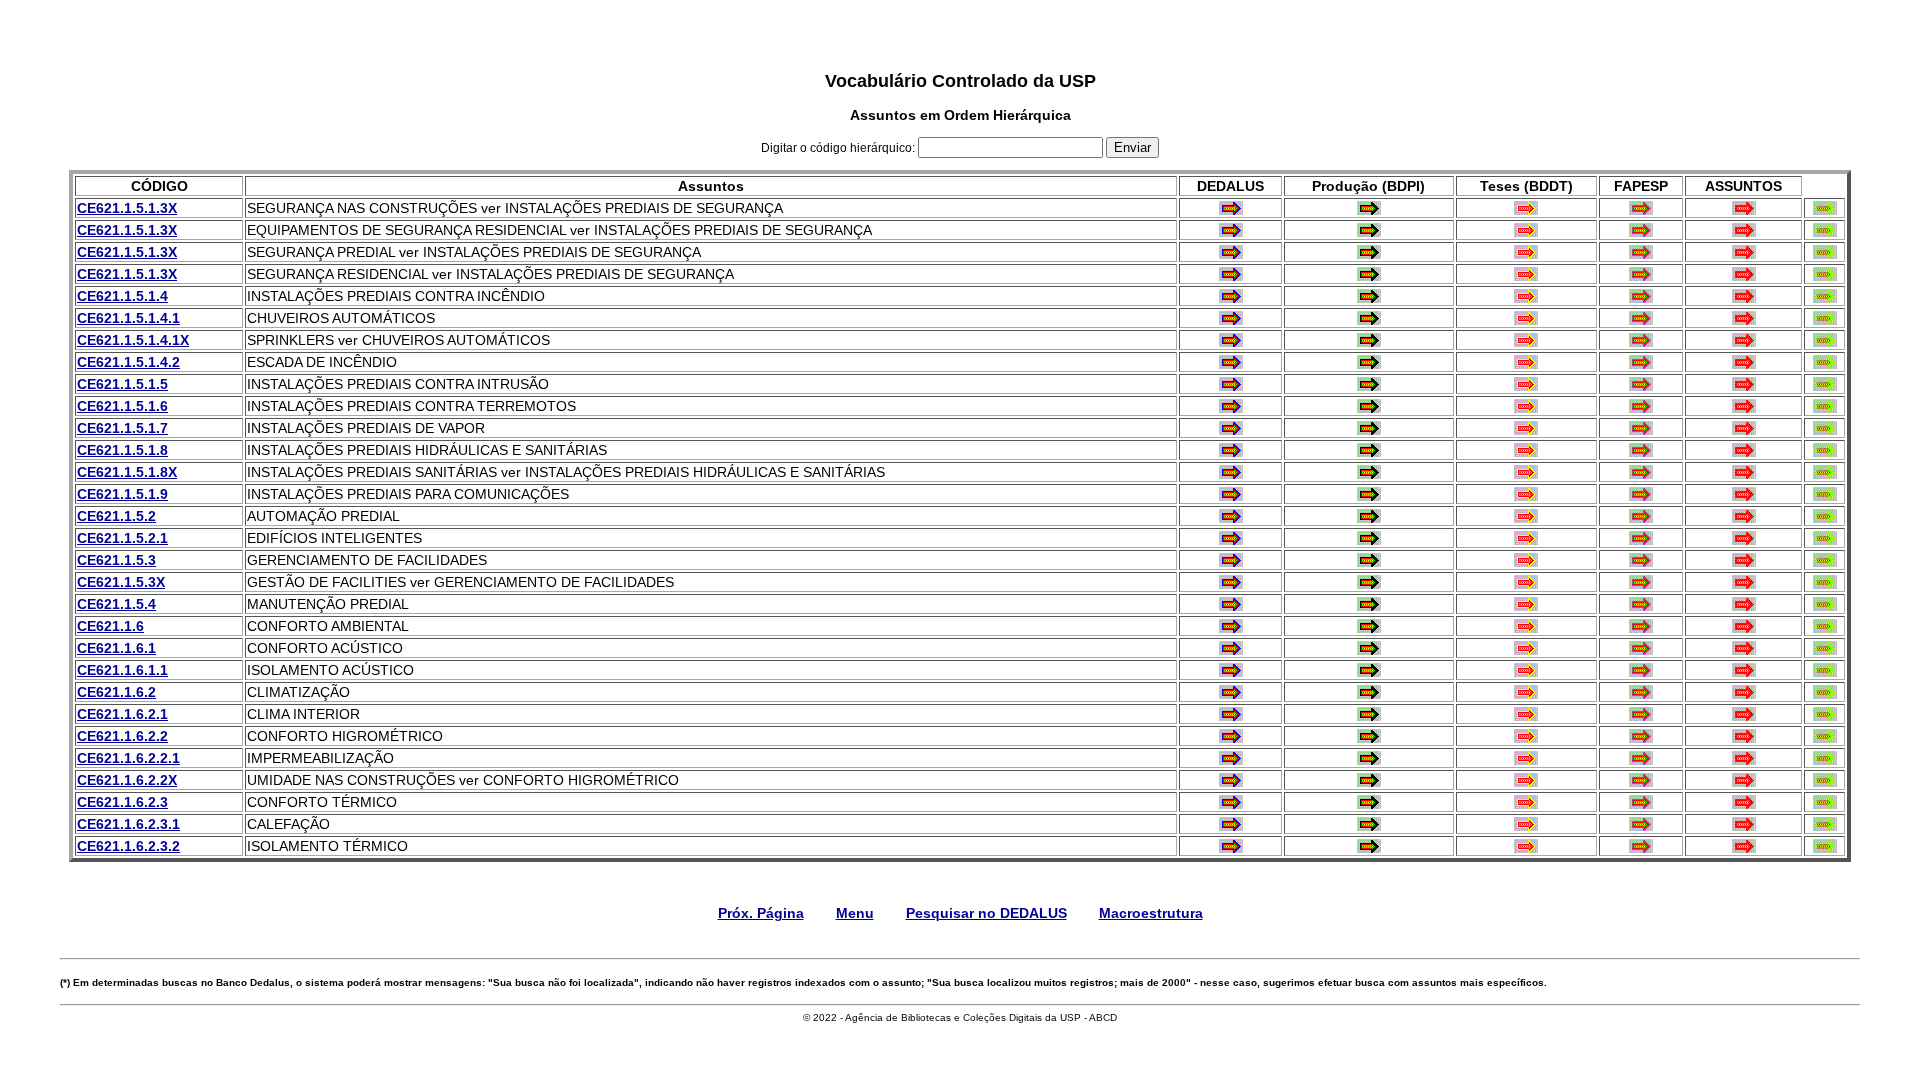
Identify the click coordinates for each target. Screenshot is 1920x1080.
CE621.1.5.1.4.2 (128, 362)
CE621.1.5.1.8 (122, 450)
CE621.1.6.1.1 (122, 670)
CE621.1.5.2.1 (122, 538)
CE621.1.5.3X (121, 582)
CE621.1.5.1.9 (122, 494)
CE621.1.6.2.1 (122, 714)
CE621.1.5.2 (116, 516)
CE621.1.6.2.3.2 (128, 846)
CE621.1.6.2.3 (122, 802)
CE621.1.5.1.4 (122, 296)
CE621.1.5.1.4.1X (133, 340)
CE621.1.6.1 (116, 648)
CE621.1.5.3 (116, 560)
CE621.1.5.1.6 (122, 406)
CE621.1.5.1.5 (122, 384)
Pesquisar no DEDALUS (986, 913)
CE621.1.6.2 (116, 692)
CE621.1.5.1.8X (127, 472)
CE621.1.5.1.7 (122, 428)
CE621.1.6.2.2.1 (128, 758)
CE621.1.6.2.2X (127, 780)
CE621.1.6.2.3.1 (128, 824)
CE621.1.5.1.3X (127, 208)
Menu (855, 913)
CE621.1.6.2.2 (122, 736)
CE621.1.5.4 (116, 604)
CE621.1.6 (110, 626)
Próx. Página (761, 913)
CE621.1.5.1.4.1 (128, 318)
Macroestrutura (1151, 913)
